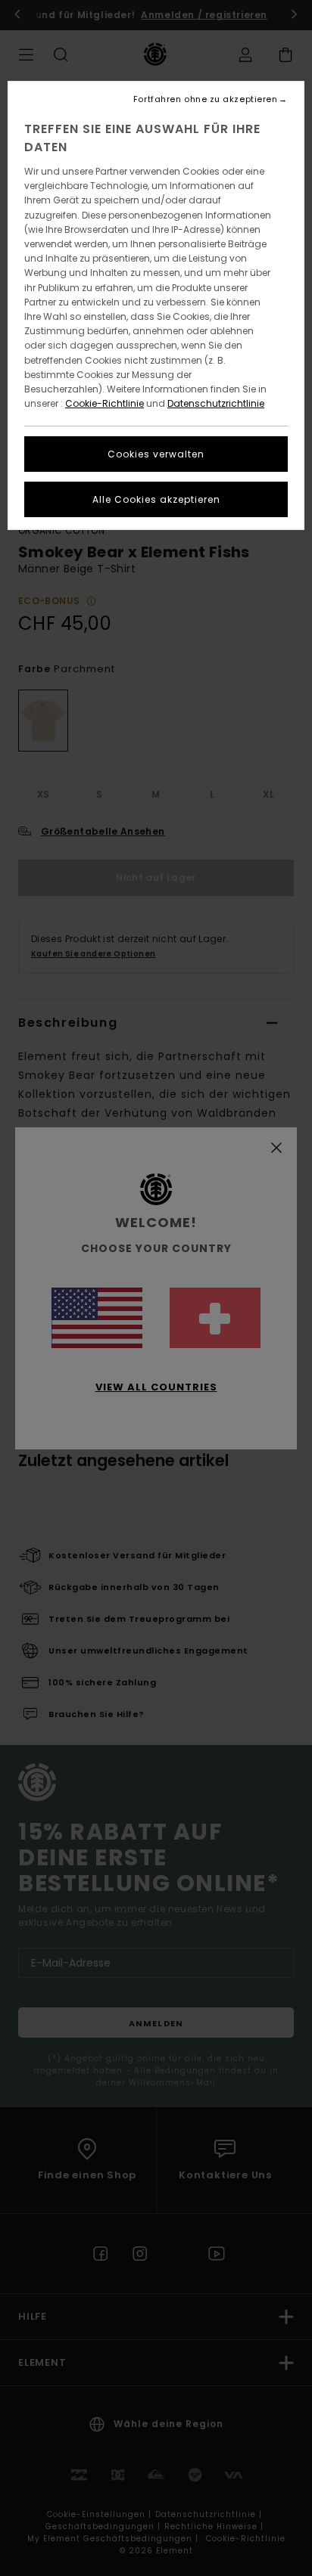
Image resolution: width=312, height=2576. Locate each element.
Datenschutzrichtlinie (216, 403)
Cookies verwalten (156, 454)
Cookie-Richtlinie (105, 403)
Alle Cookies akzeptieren (156, 499)
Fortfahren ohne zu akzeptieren (206, 99)
